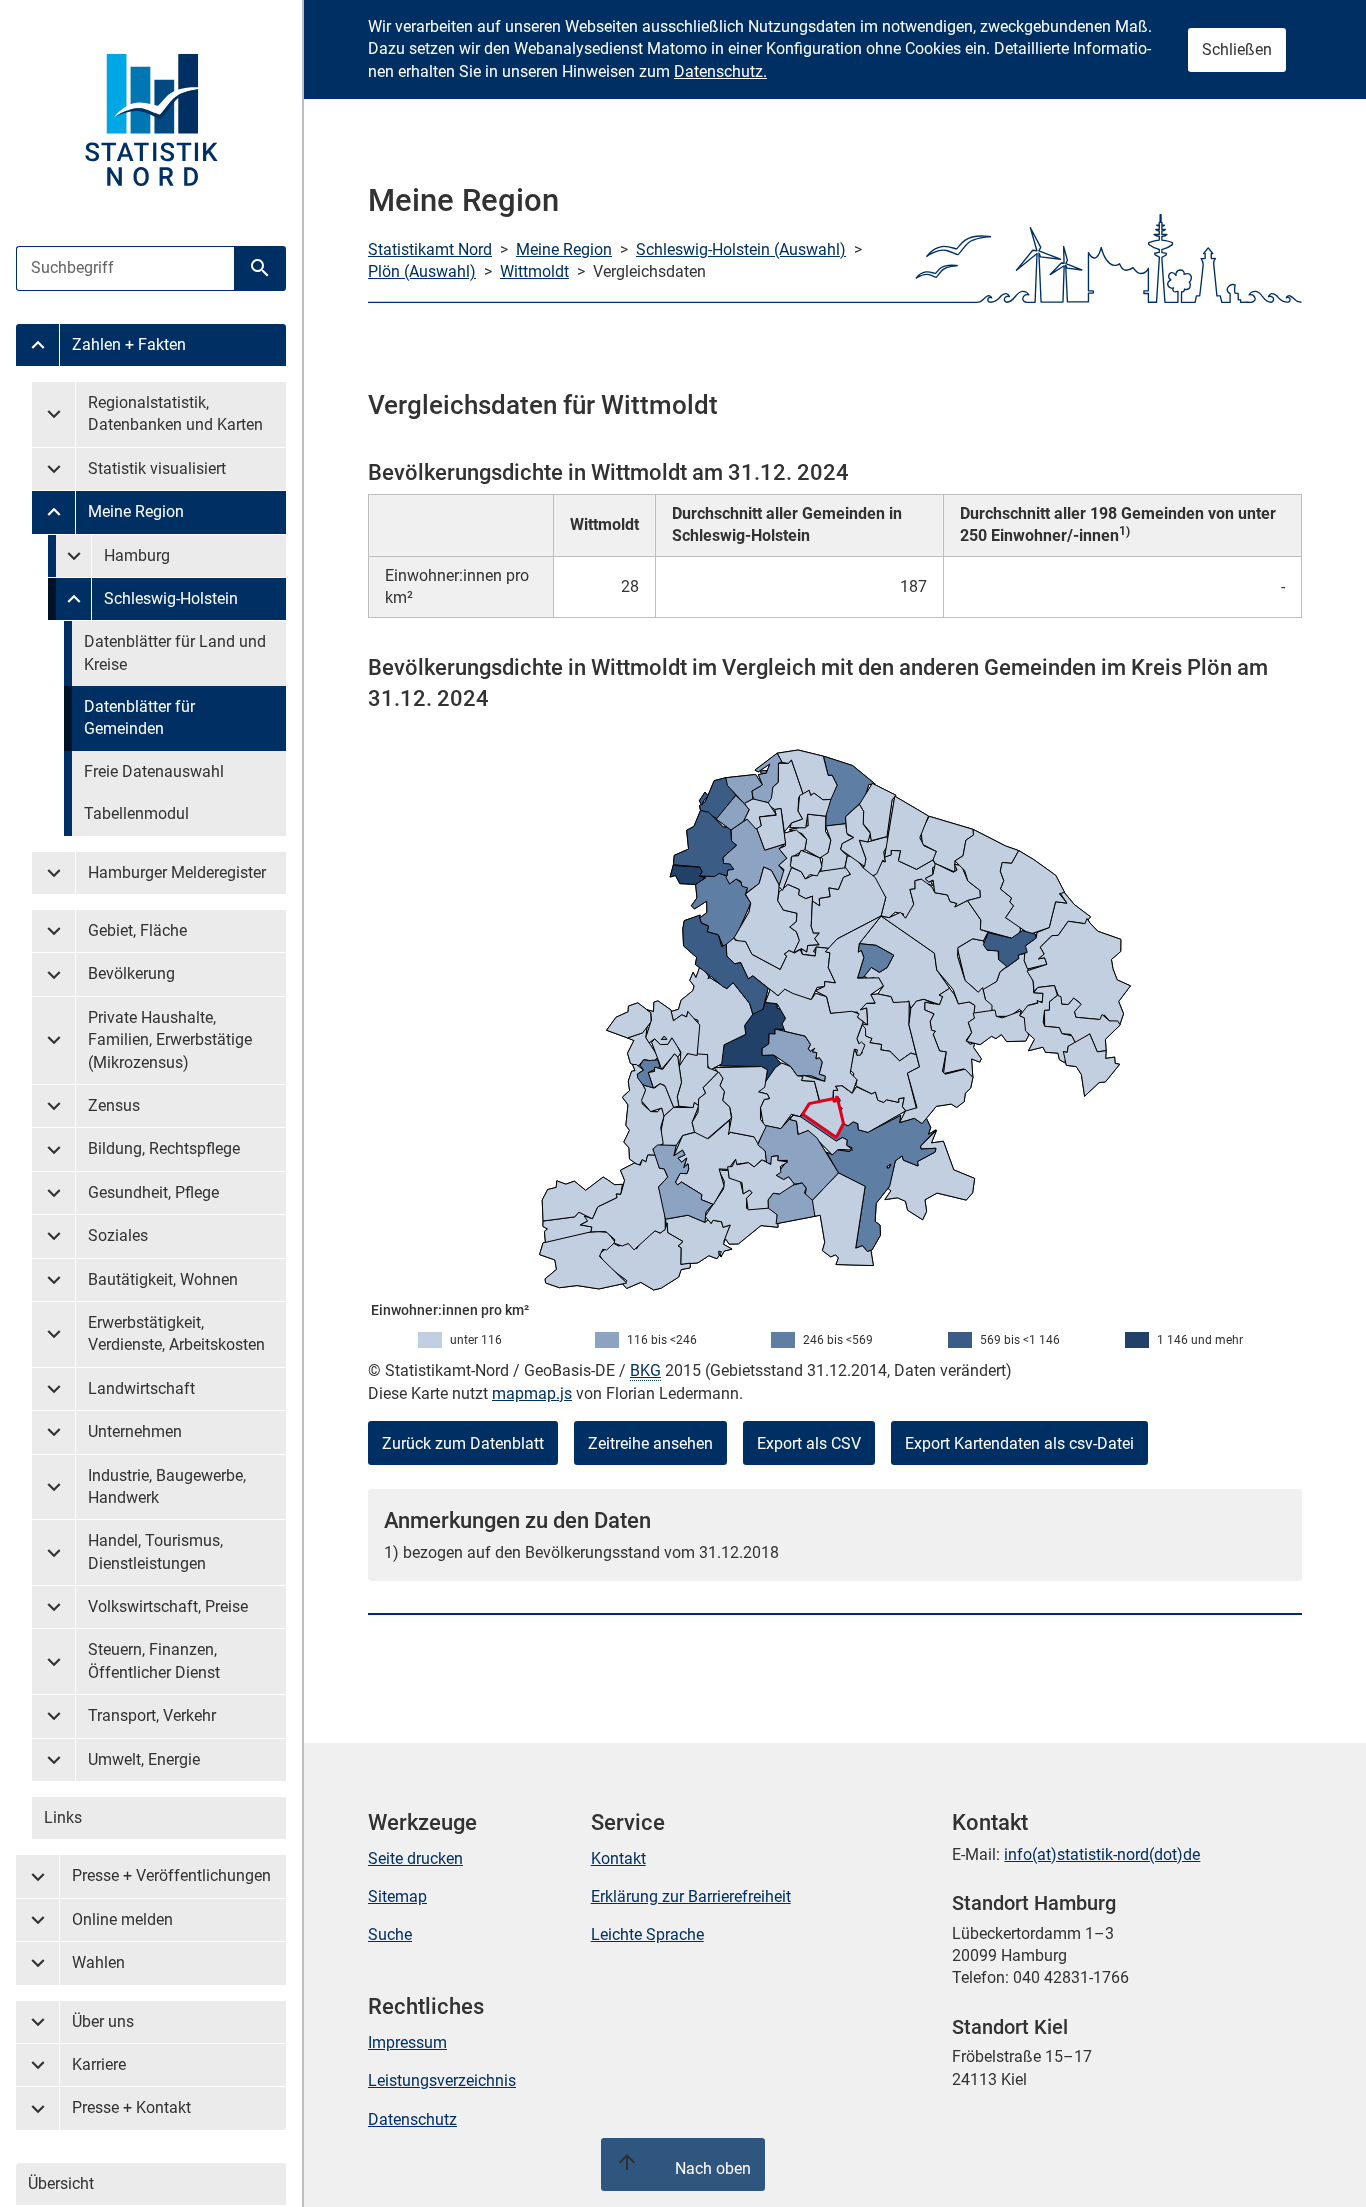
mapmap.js (532, 1393)
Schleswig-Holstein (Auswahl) (741, 249)
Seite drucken (415, 1858)
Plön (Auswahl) (422, 271)
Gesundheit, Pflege (153, 1192)
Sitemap (397, 1896)
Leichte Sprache (647, 1934)
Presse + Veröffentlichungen (171, 1875)
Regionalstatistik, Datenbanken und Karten (175, 413)
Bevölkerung (131, 973)
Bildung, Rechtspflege (164, 1148)
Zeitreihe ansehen (650, 1443)
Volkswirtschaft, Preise (168, 1606)
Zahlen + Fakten (129, 344)
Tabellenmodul (136, 813)
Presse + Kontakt (131, 2107)
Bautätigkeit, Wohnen (163, 1279)
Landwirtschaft (141, 1388)
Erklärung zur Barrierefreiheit (691, 1896)
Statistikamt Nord (430, 249)
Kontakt (618, 1858)
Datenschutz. (720, 71)
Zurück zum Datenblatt (463, 1443)
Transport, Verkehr (152, 1715)
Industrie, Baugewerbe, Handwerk (167, 1486)
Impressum (407, 2042)
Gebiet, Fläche (137, 930)
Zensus (114, 1105)
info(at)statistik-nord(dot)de (1102, 1854)
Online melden (122, 1919)
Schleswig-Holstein (171, 598)
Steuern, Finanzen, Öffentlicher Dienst (154, 1660)
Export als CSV (809, 1443)
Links (63, 1817)
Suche (390, 1934)
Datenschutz (412, 2119)
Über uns (103, 2021)
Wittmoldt (534, 271)
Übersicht (61, 2183)
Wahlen (98, 1962)
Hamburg (137, 555)
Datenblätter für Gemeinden (139, 717)
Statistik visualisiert (157, 468)
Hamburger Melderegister (177, 872)
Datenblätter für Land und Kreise (175, 652)
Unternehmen (135, 1431)
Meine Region (136, 511)
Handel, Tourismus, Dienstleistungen (155, 1551)
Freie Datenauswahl (154, 771)
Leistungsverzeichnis (442, 2080)
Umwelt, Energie (144, 1759)
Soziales (118, 1235)
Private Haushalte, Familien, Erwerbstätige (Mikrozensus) (170, 1040)
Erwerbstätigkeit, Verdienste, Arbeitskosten (176, 1333)
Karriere (99, 2064)
